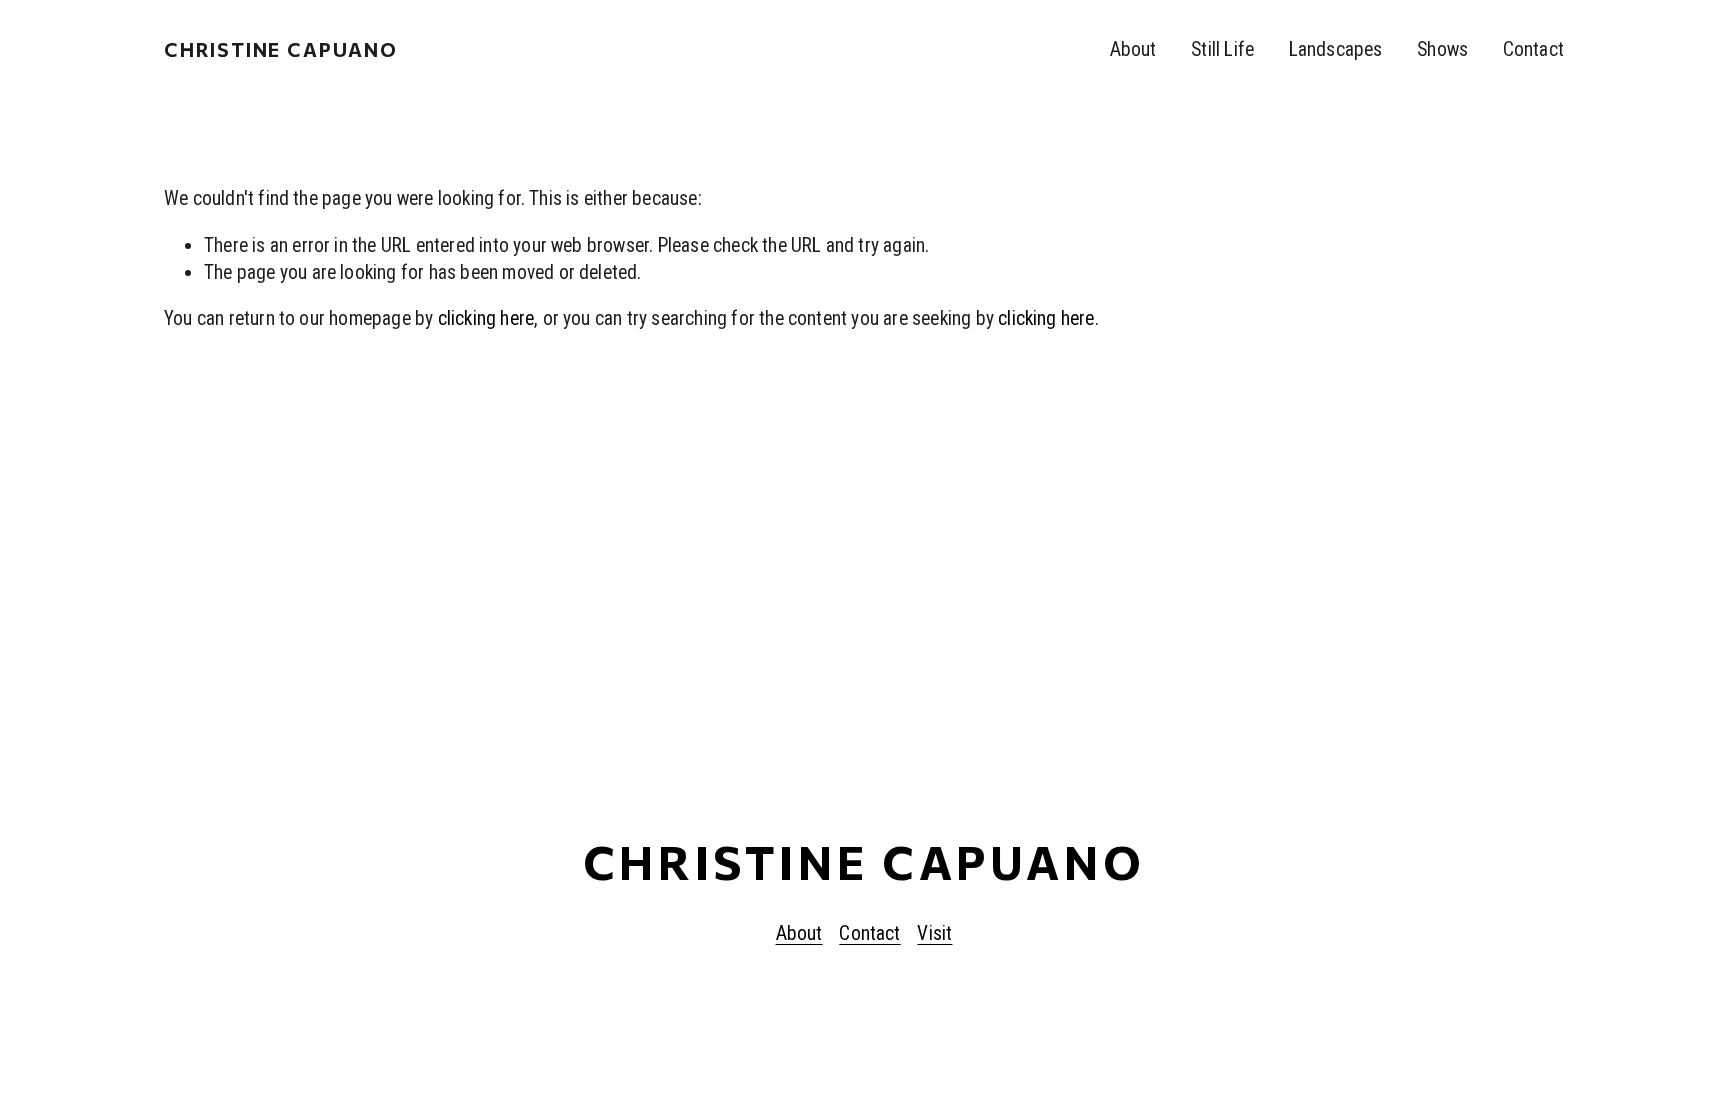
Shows (1442, 49)
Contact (1533, 49)
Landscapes (1336, 49)
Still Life (1222, 49)
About (1133, 49)
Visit (934, 933)
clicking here (486, 318)
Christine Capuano (281, 49)
